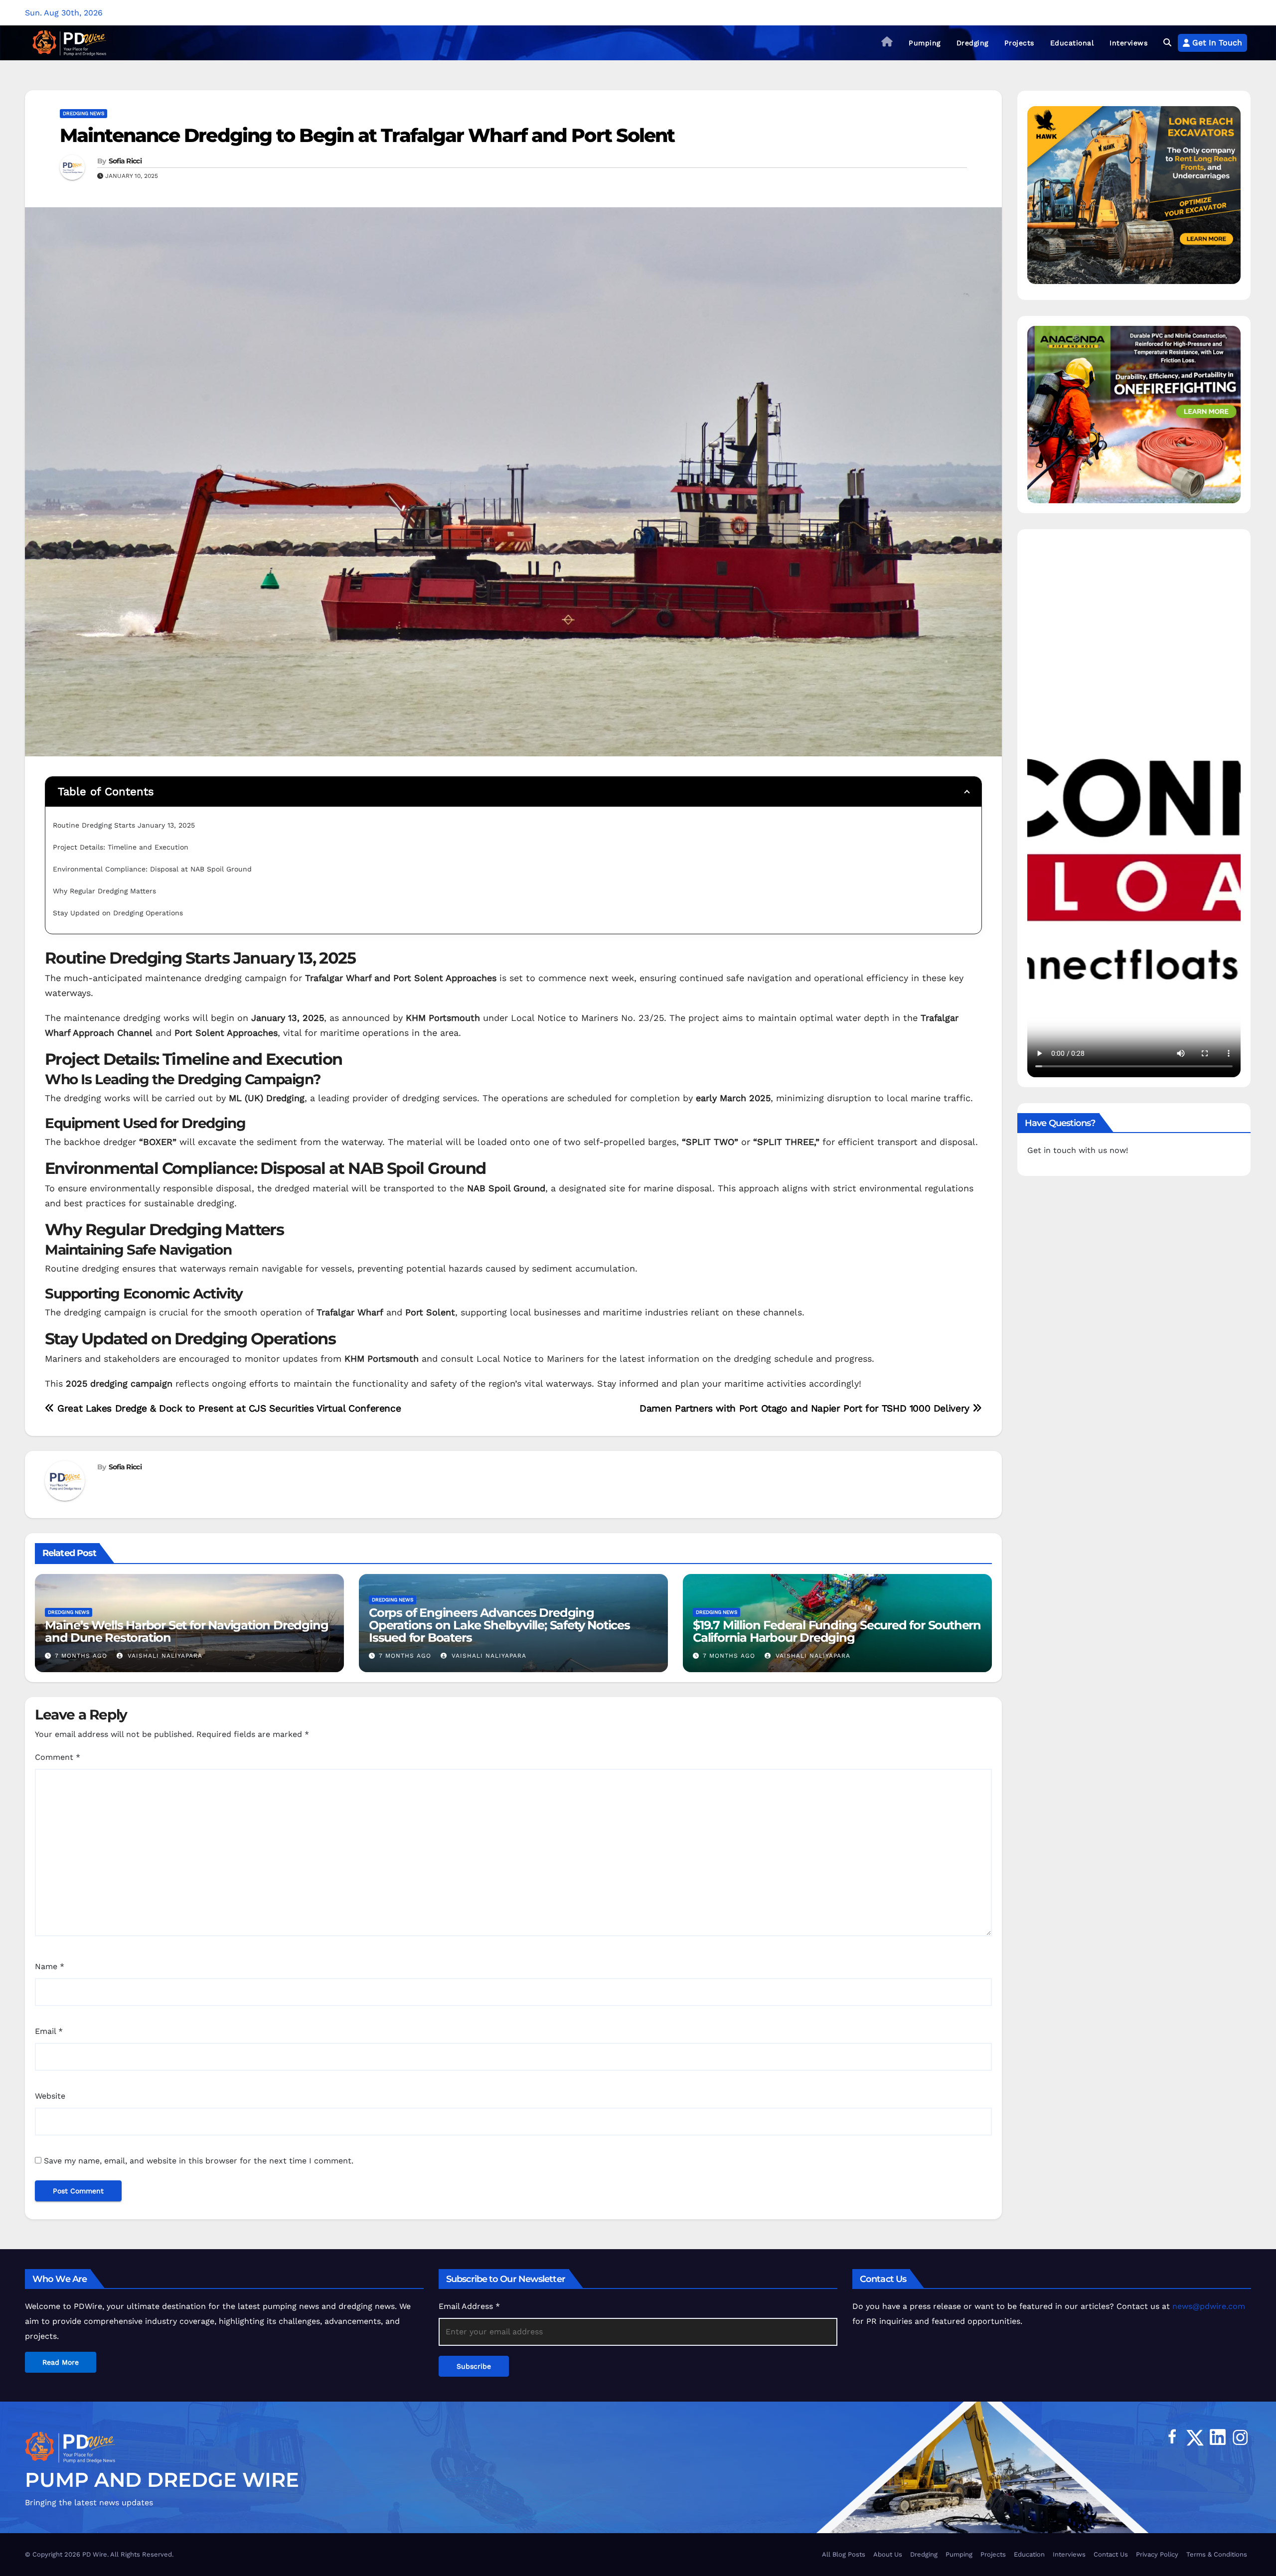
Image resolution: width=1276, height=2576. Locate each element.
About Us (888, 2554)
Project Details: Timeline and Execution (121, 847)
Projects (1019, 43)
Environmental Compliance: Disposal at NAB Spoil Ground (152, 869)
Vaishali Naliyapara (164, 1656)
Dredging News (83, 113)
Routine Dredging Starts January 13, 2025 (124, 825)
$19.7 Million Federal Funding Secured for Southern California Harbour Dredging (837, 1631)
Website (50, 2096)
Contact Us (1111, 2554)
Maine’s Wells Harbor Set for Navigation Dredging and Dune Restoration (186, 1631)
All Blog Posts (844, 2554)
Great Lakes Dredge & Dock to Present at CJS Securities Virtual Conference (228, 1408)
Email (49, 2031)
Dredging (972, 43)
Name (50, 1966)
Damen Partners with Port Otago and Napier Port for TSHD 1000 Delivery (806, 1408)
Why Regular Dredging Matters (104, 891)
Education (1029, 2554)
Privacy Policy (1157, 2554)
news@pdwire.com (1209, 2306)
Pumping (925, 43)
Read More (61, 2362)
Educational (1072, 43)
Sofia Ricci (125, 161)
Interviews (1128, 43)
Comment (58, 1757)
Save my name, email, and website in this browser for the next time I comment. (199, 2161)
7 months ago (81, 1656)
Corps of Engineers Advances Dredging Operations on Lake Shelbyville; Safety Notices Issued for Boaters (499, 1625)
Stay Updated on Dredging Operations (118, 913)
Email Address (469, 2306)
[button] (1167, 43)
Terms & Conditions (1217, 2554)
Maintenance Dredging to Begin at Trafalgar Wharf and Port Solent (367, 135)
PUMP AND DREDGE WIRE (162, 2480)
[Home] (887, 43)
